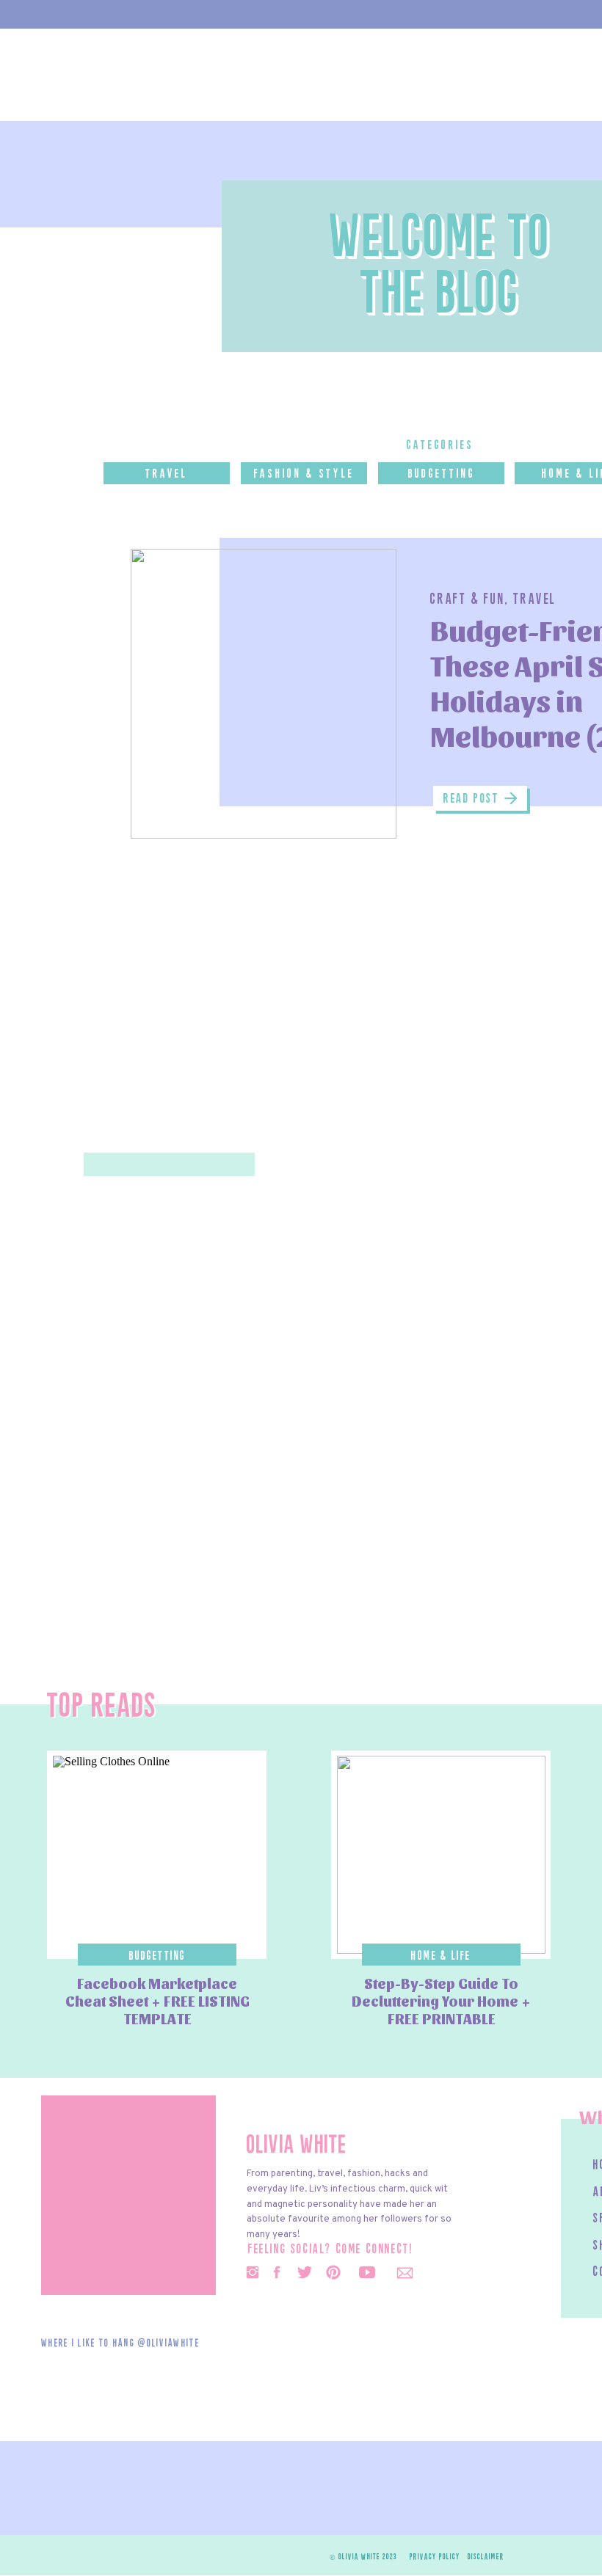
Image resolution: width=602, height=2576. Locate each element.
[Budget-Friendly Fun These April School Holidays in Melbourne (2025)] (264, 694)
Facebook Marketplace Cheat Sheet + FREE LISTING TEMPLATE (157, 2001)
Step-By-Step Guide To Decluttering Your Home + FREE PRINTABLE (441, 2001)
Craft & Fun (468, 600)
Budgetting (157, 1956)
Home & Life (441, 1956)
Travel (535, 600)
